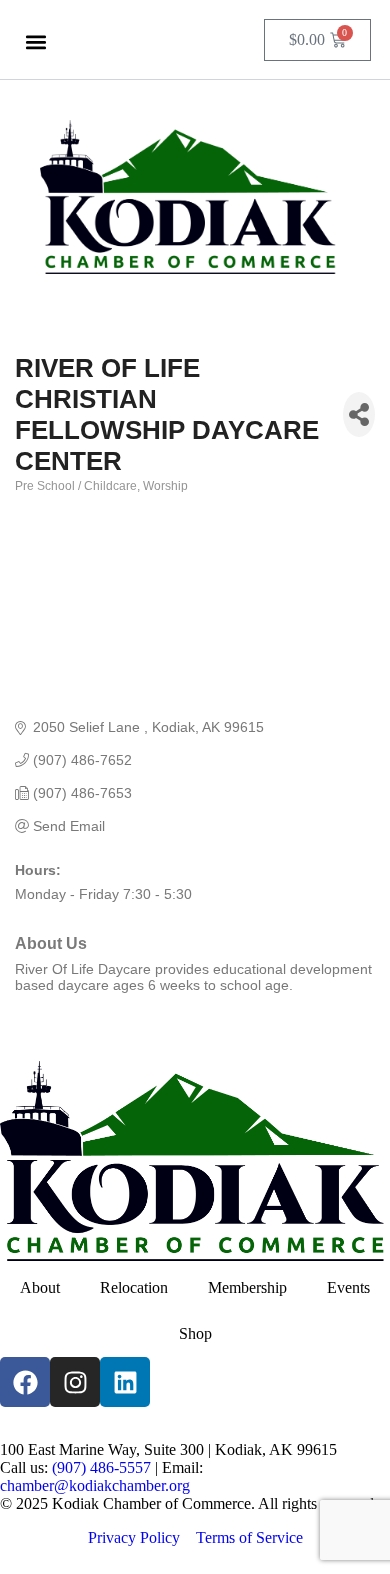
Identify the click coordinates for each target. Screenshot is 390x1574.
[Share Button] (359, 414)
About (40, 1287)
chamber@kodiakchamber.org (95, 1485)
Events (348, 1287)
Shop (195, 1333)
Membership (247, 1287)
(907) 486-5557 (101, 1467)
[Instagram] (75, 1382)
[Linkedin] (125, 1382)
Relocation (134, 1287)
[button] (36, 41)
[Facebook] (25, 1382)
